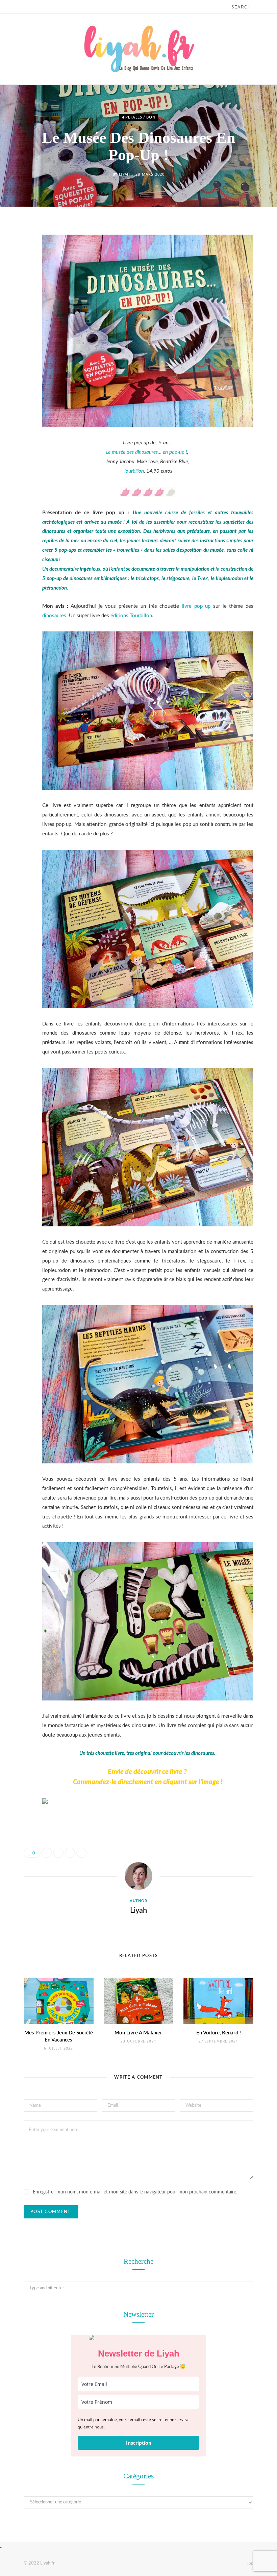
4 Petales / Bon (139, 118)
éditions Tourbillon (131, 616)
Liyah (124, 174)
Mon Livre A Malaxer (138, 2033)
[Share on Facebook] (19, 249)
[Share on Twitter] (19, 266)
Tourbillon (134, 471)
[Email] (19, 300)
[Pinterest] (19, 283)
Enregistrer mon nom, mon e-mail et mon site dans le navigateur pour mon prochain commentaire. (135, 2192)
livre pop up (195, 606)
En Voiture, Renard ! (219, 2033)
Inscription (139, 2443)
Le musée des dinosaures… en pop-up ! (147, 452)
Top (249, 2563)
